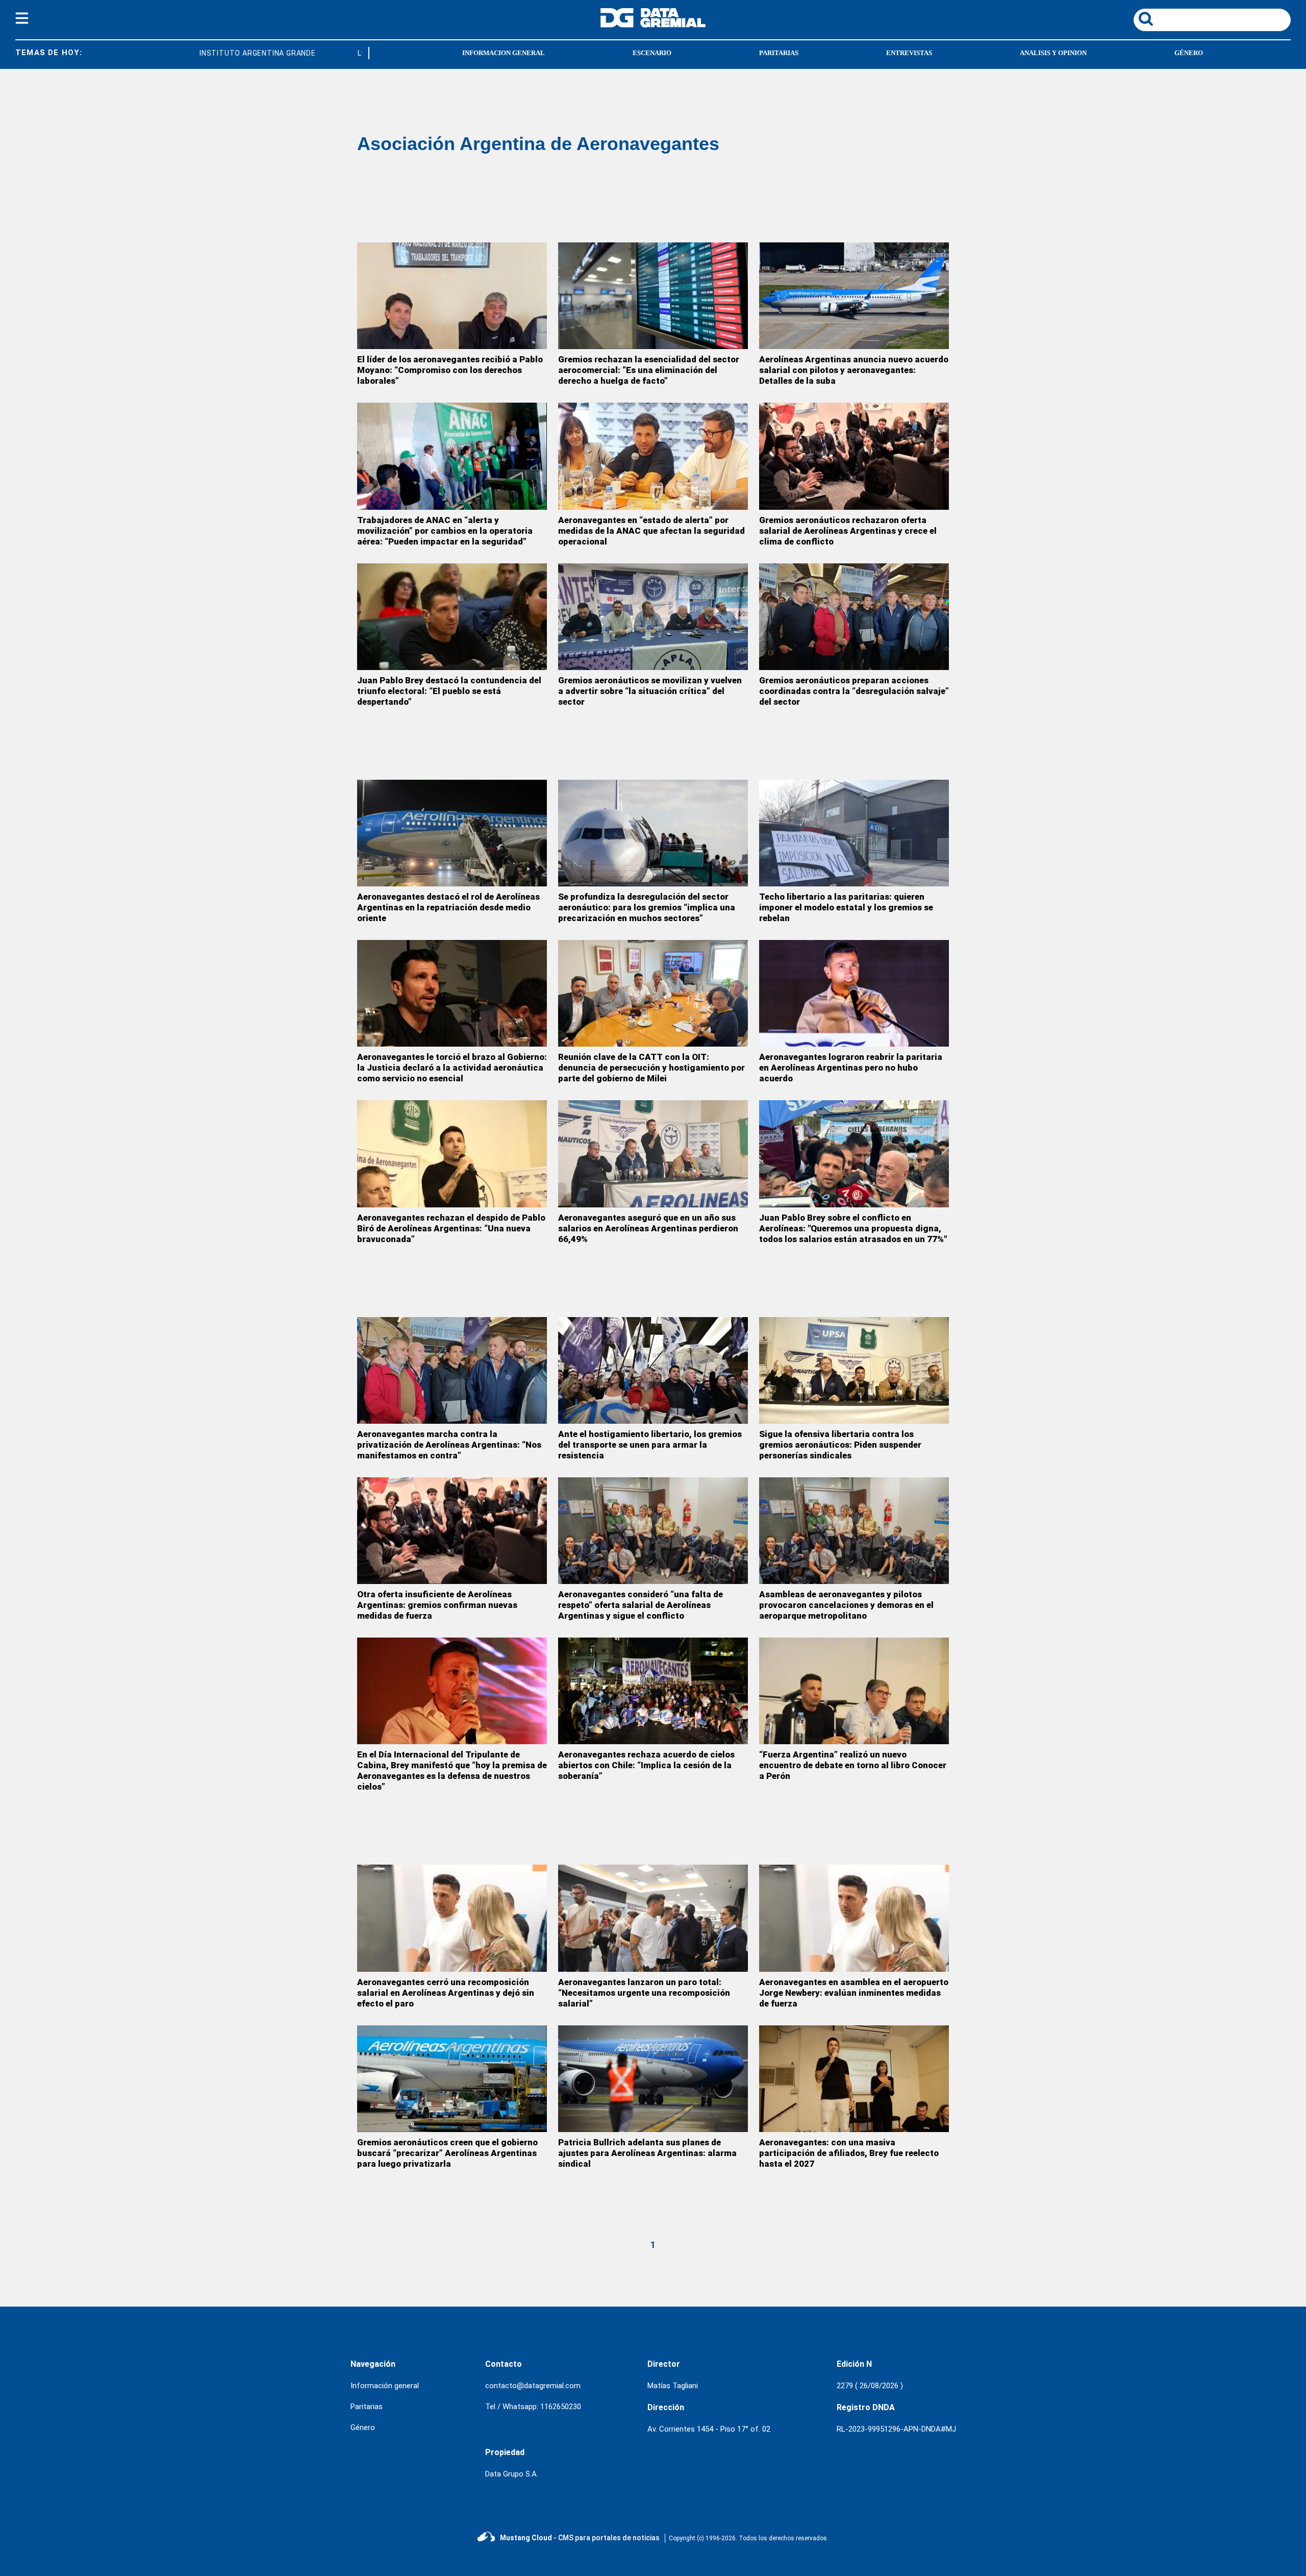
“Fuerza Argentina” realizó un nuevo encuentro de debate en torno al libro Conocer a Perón (853, 1765)
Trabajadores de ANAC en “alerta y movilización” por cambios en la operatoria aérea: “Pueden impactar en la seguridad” (445, 531)
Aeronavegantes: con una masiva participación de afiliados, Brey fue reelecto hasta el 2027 (849, 2153)
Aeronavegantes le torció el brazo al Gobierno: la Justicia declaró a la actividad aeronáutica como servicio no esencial (452, 1068)
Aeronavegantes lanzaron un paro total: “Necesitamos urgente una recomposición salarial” (644, 1993)
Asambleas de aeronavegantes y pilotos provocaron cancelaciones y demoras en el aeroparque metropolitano (846, 1605)
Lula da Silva (341, 53)
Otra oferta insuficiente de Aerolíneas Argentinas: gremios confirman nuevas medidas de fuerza (437, 1605)
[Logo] (653, 25)
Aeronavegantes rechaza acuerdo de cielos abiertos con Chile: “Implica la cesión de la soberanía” (646, 1765)
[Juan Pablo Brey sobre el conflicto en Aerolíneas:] (854, 1154)
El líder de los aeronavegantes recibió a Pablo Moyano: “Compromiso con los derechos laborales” (450, 370)
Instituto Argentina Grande (215, 53)
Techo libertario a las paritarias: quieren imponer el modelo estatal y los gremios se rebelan (846, 907)
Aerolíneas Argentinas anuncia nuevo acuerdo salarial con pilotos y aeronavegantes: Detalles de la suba (854, 370)
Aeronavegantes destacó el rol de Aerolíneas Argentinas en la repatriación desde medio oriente (448, 907)
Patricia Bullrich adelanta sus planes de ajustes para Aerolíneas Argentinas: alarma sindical (647, 2153)
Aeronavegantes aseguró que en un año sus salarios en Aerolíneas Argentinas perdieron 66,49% (648, 1228)
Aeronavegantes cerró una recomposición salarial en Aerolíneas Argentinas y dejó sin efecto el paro (446, 1993)
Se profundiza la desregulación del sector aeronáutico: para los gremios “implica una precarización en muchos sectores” (647, 907)
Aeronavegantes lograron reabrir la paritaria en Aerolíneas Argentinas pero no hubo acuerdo (851, 1068)
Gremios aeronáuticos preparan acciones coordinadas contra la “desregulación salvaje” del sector (854, 691)
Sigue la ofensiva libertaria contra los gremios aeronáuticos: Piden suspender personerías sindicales (840, 1445)
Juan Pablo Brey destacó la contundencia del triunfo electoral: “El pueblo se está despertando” (449, 691)
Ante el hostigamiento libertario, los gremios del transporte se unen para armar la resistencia (650, 1445)
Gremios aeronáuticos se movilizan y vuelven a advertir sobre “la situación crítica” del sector (650, 691)
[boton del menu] (22, 20)
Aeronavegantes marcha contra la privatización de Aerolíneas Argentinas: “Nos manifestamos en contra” (449, 1445)
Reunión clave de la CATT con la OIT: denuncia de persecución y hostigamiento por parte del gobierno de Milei (651, 1068)
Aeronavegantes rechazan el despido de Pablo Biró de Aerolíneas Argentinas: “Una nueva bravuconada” (451, 1228)
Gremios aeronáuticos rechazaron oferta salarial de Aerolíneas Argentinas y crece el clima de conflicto (848, 531)
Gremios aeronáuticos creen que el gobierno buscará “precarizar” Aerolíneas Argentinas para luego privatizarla (447, 2153)
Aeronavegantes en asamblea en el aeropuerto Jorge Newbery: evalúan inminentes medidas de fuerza (854, 1993)
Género (363, 2428)
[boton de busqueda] (1146, 20)
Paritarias (367, 2407)
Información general (385, 2386)
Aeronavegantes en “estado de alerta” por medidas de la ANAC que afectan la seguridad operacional (651, 531)
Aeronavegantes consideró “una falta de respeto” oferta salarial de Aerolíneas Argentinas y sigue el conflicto (641, 1605)
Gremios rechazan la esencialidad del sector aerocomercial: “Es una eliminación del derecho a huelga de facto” (649, 370)
